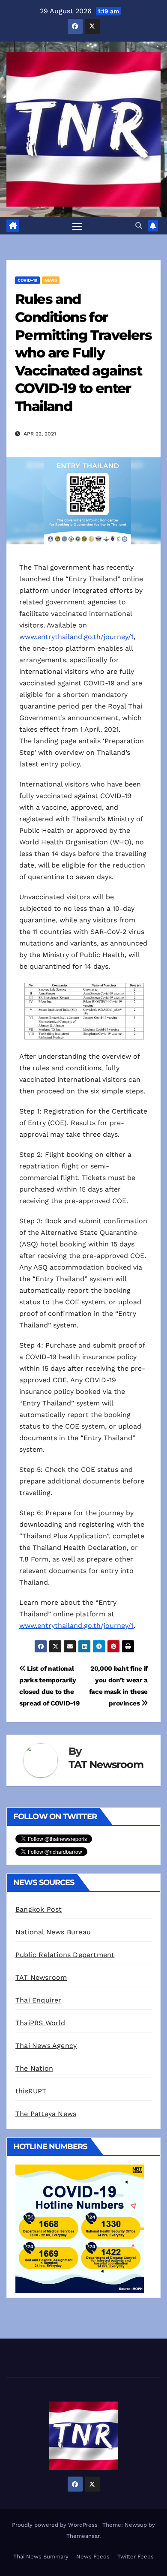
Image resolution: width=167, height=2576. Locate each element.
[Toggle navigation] (78, 226)
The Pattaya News (46, 2114)
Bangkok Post (39, 1909)
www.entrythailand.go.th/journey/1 (76, 637)
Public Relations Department (65, 1955)
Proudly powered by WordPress (56, 2525)
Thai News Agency (46, 2046)
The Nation (34, 2068)
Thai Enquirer (39, 2000)
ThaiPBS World (40, 2023)
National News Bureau (53, 1932)
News (51, 280)
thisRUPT (31, 2091)
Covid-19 (27, 280)
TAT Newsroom (106, 1764)
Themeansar (83, 2536)
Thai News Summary (41, 2556)
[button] (139, 226)
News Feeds (93, 2556)
